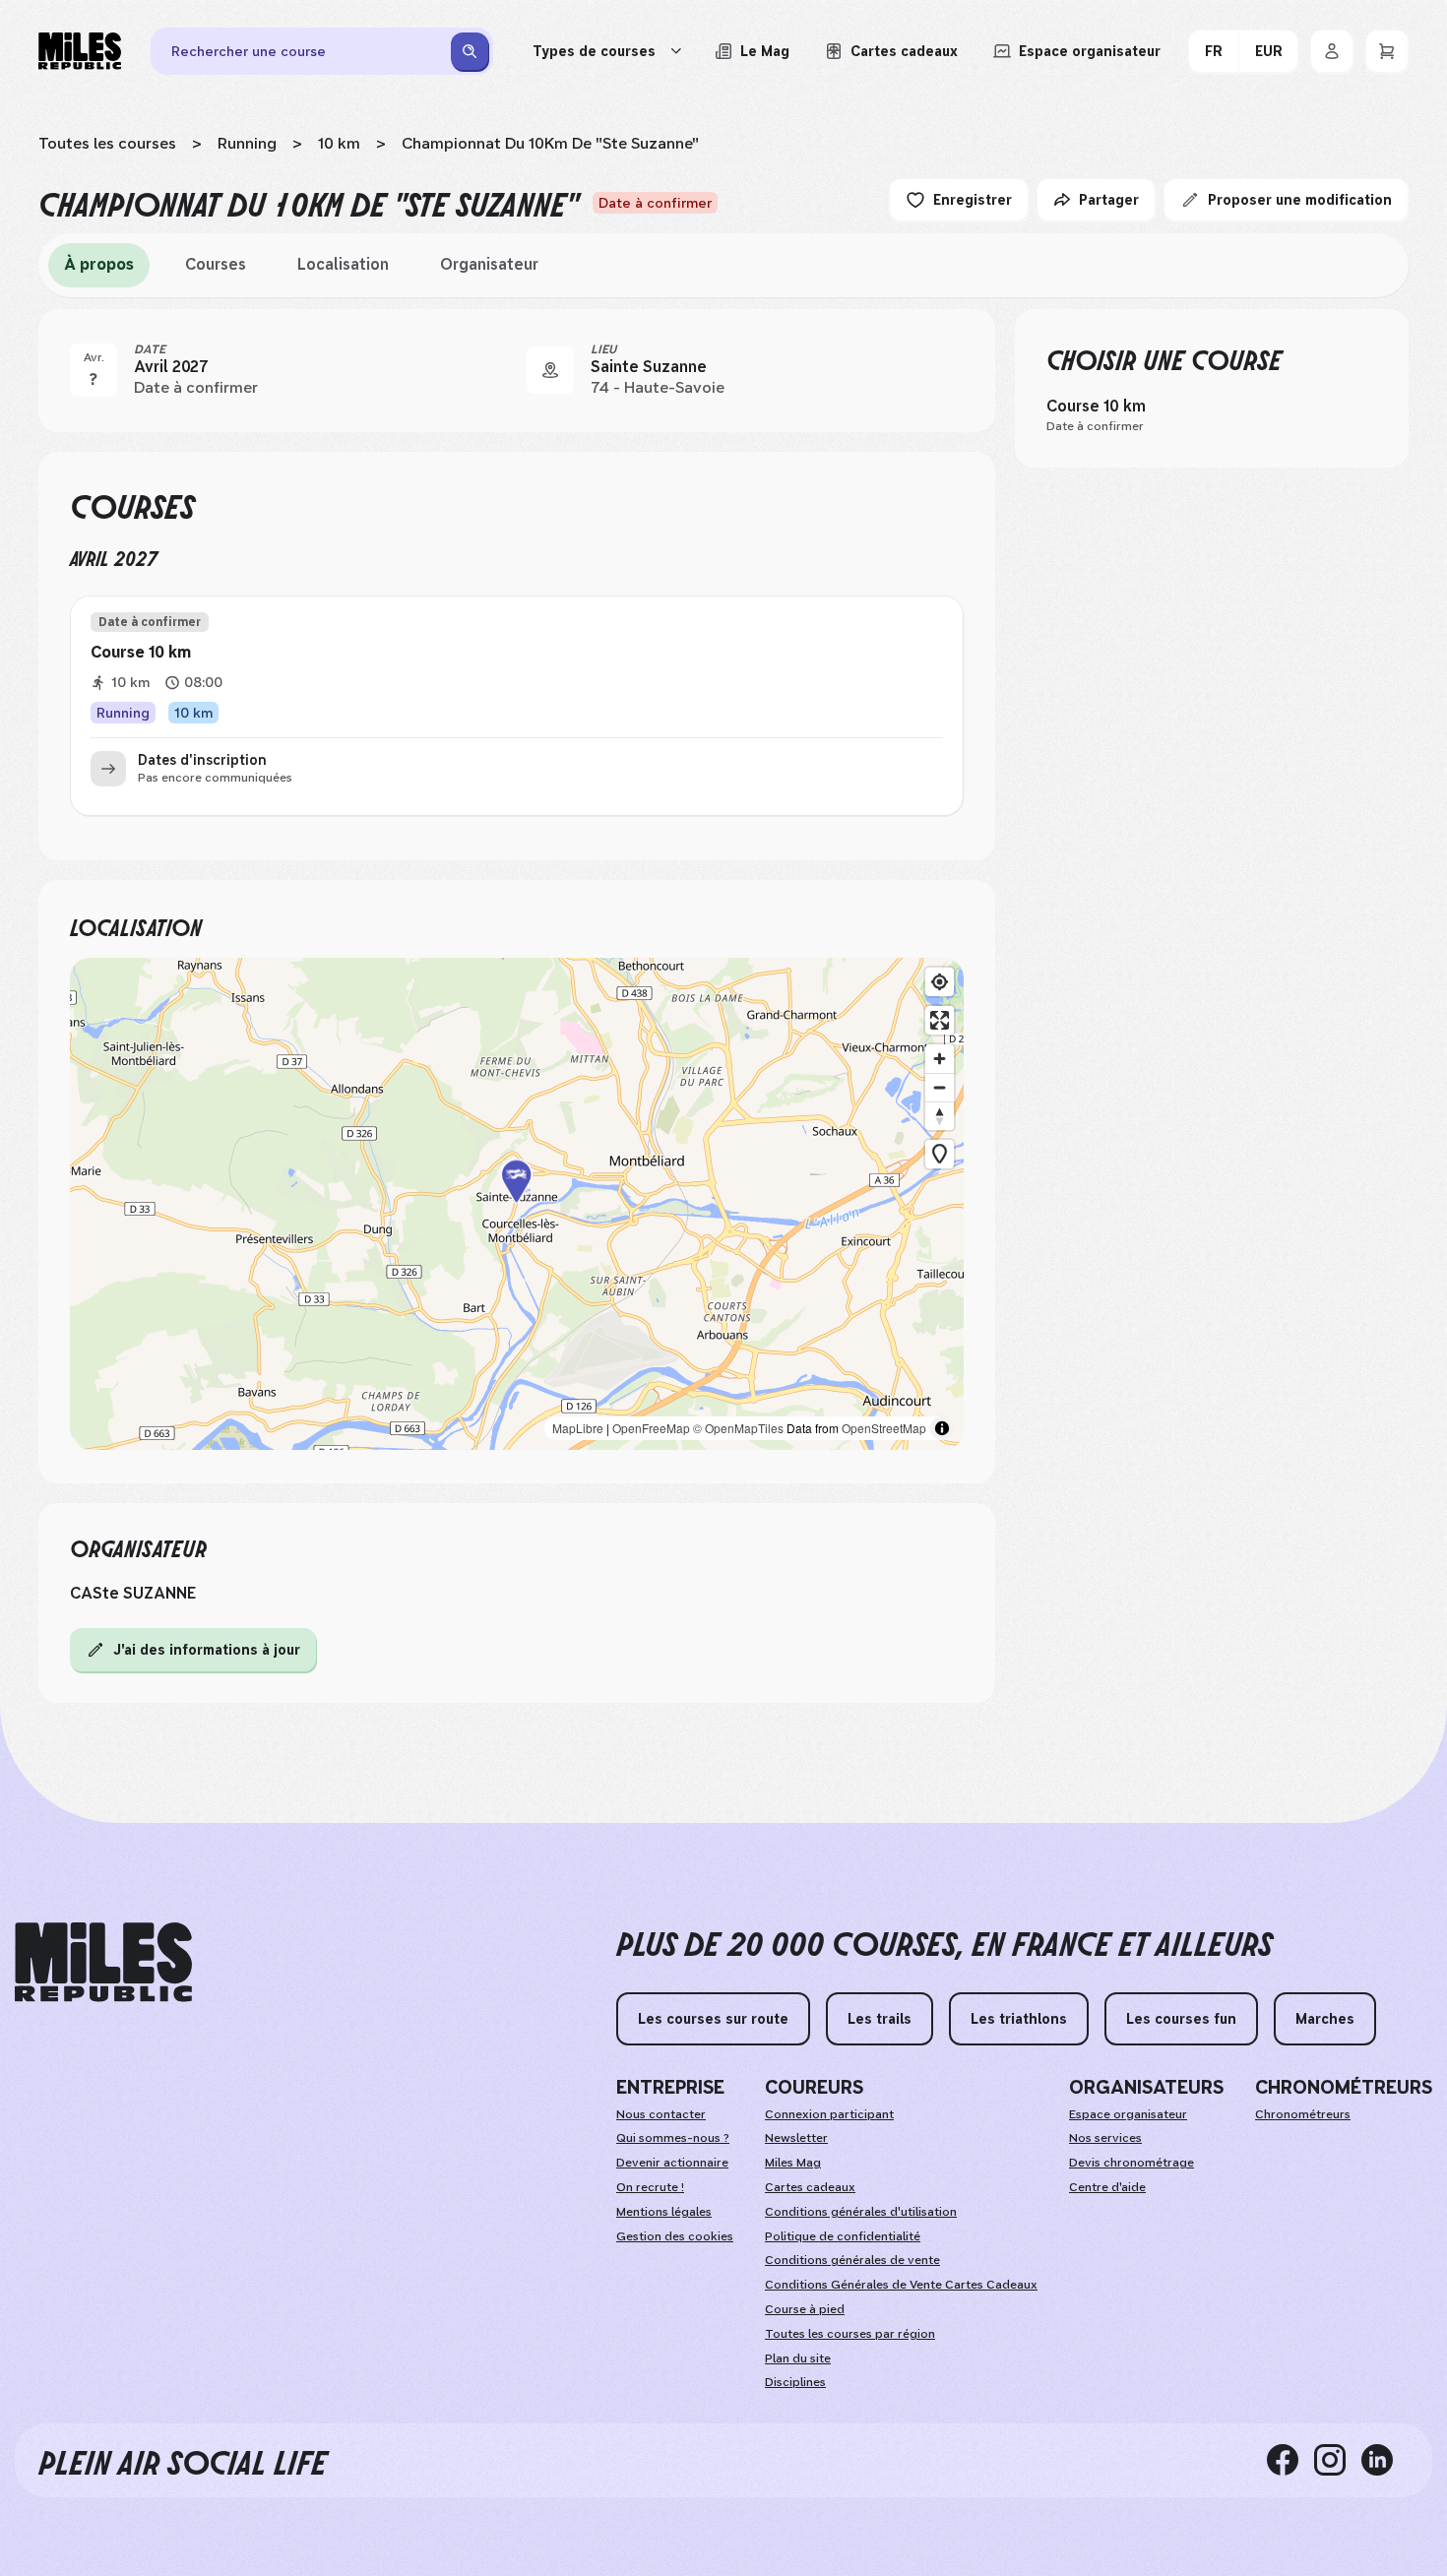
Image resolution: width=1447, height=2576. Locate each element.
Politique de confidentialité (843, 2236)
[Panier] (1387, 51)
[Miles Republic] (80, 51)
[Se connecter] (1332, 51)
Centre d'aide (1107, 2187)
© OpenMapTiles (738, 1428)
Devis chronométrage (1132, 2163)
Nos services (1105, 2138)
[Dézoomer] (940, 1087)
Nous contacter (661, 2114)
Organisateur (489, 264)
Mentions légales (664, 2212)
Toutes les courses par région (850, 2334)
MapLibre (578, 1428)
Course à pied (805, 2309)
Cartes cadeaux (810, 2187)
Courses (216, 264)
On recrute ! (650, 2187)
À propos (99, 264)
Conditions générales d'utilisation (861, 2212)
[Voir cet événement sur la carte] (550, 370)
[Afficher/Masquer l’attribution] (942, 1428)
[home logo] (103, 1962)
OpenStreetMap (884, 1428)
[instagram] (1338, 2460)
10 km (339, 143)
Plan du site (798, 2358)
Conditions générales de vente (852, 2260)
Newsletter (796, 2138)
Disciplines (795, 2382)
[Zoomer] (940, 1059)
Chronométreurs (1303, 2114)
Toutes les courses (107, 143)
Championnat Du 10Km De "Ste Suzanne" (550, 143)
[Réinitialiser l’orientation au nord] (940, 1116)
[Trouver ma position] (940, 982)
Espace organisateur (1128, 2114)
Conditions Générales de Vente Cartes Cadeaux (901, 2285)
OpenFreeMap (651, 1428)
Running (247, 143)
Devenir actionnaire (672, 2163)
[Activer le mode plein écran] (940, 1020)
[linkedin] (1385, 2460)
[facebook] (1290, 2460)
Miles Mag (793, 2163)
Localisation (343, 264)
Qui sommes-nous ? (673, 2138)
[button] (517, 1204)
